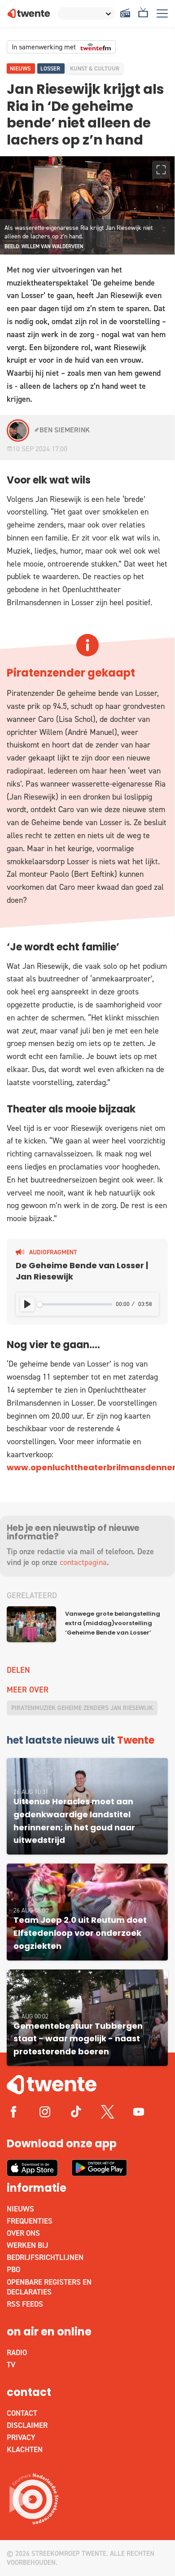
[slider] (74, 1304)
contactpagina (83, 1562)
